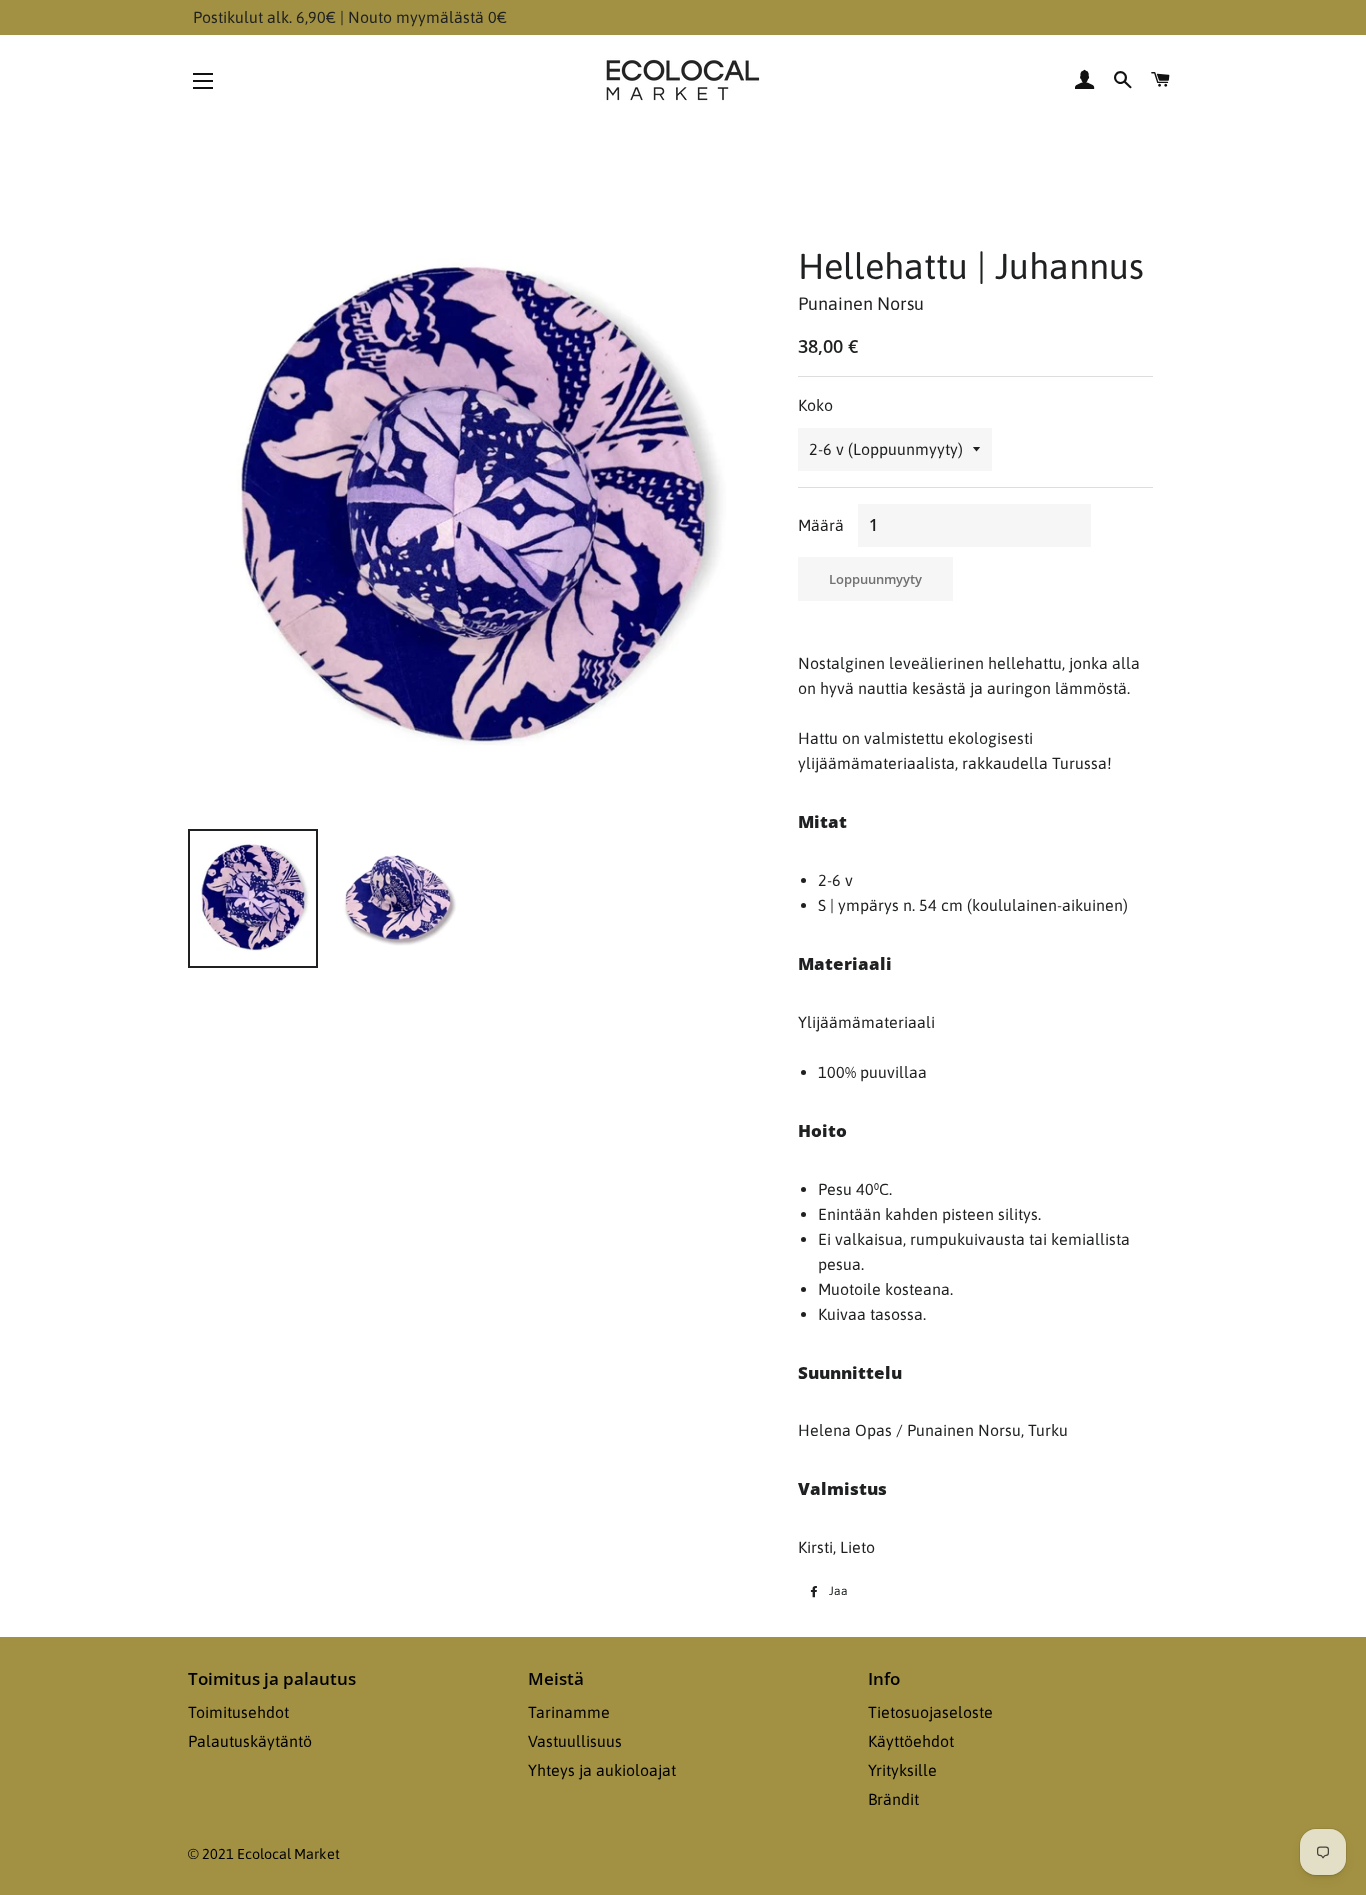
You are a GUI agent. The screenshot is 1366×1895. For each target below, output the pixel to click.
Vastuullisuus (575, 1741)
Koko (815, 405)
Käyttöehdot (911, 1741)
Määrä (821, 525)
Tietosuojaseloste (930, 1712)
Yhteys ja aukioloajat (602, 1770)
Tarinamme (569, 1712)
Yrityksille (902, 1770)
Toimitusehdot (238, 1712)
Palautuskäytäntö (250, 1741)
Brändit (893, 1799)
